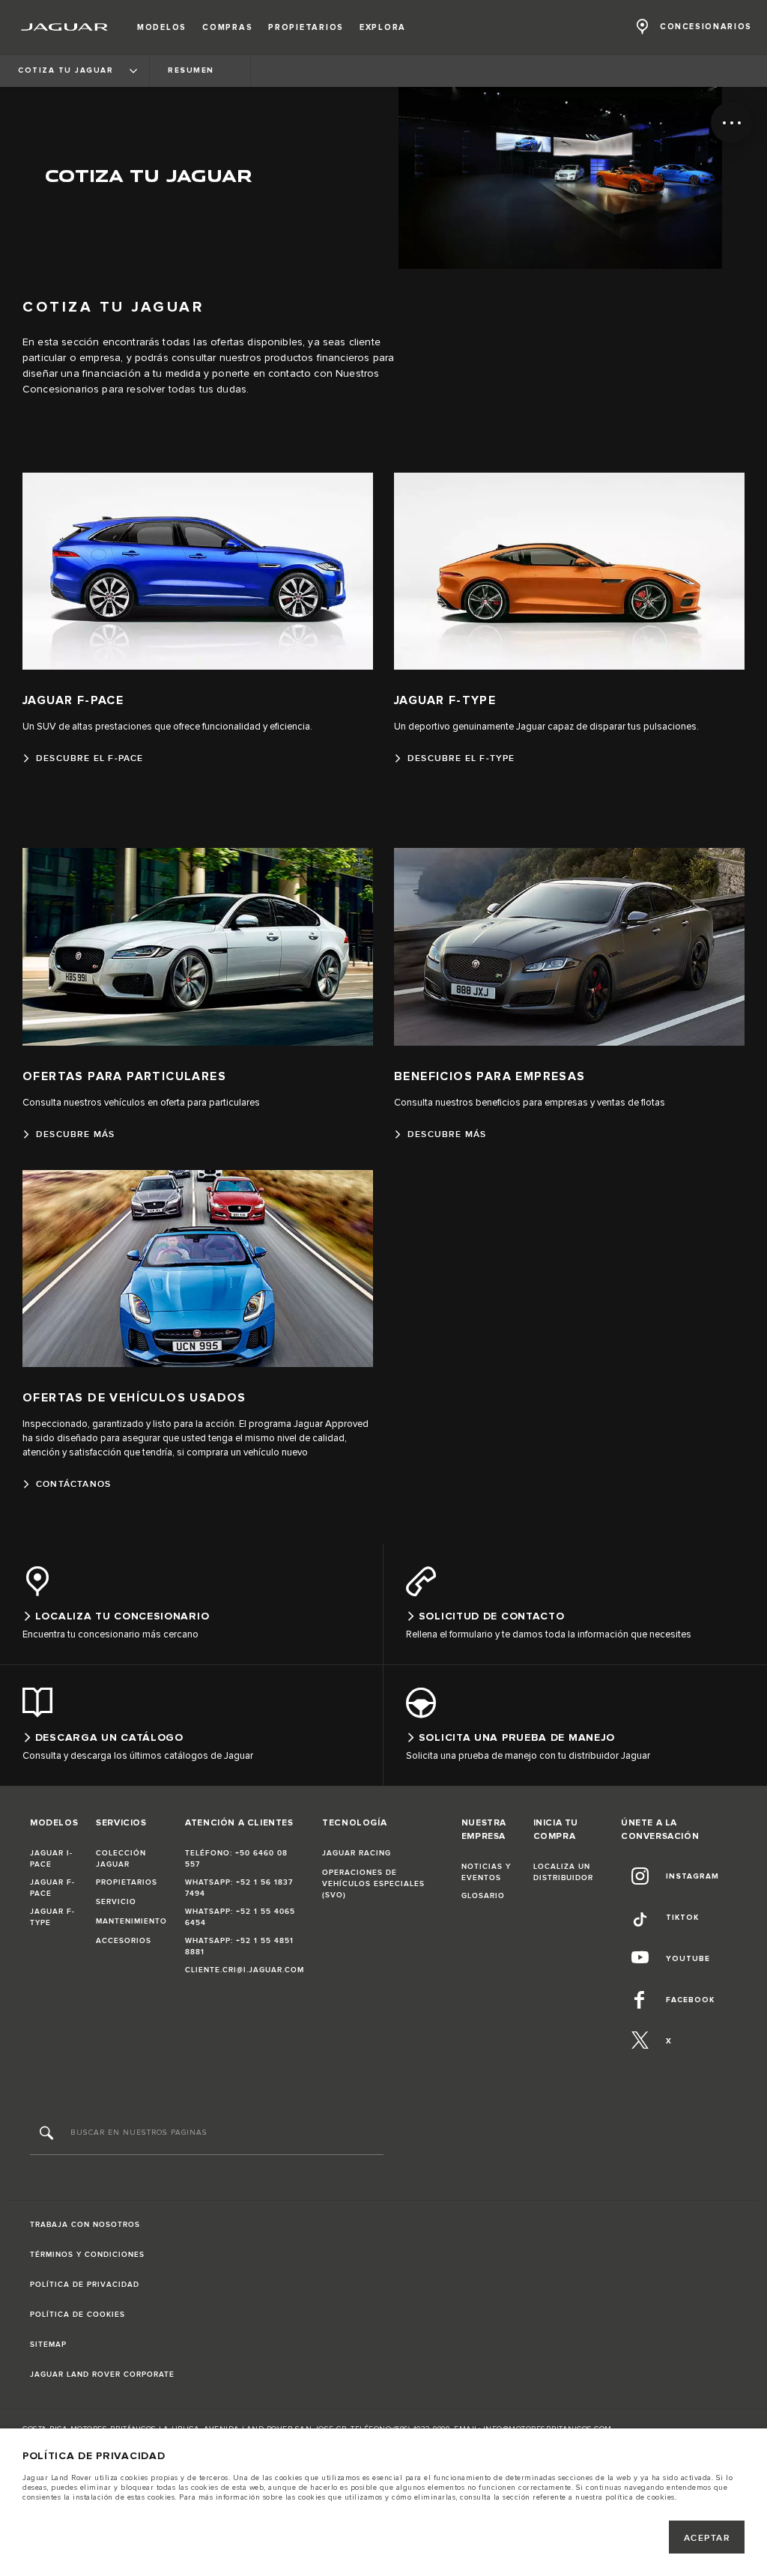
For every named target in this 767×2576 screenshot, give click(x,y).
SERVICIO (116, 1902)
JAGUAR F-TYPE (52, 1917)
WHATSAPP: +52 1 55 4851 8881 (239, 1946)
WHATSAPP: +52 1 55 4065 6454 (240, 1917)
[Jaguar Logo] (65, 27)
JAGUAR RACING (357, 1853)
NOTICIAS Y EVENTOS (486, 1872)
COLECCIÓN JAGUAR (121, 1859)
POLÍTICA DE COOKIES (78, 2315)
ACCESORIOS (124, 1941)
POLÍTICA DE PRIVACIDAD (85, 2285)
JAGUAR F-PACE (52, 1888)
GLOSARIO (483, 1896)
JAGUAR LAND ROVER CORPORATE (102, 2375)
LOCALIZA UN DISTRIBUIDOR (563, 1872)
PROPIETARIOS (127, 1882)
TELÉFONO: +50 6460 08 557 (236, 1859)
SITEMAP (48, 2345)
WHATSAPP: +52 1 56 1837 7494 (239, 1888)
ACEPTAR (707, 2538)
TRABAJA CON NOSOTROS (85, 2225)
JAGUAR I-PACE (51, 1859)
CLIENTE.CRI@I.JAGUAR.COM (245, 1970)
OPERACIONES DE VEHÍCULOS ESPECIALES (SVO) (373, 1884)
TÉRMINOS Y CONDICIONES (87, 2255)
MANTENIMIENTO (131, 1921)
